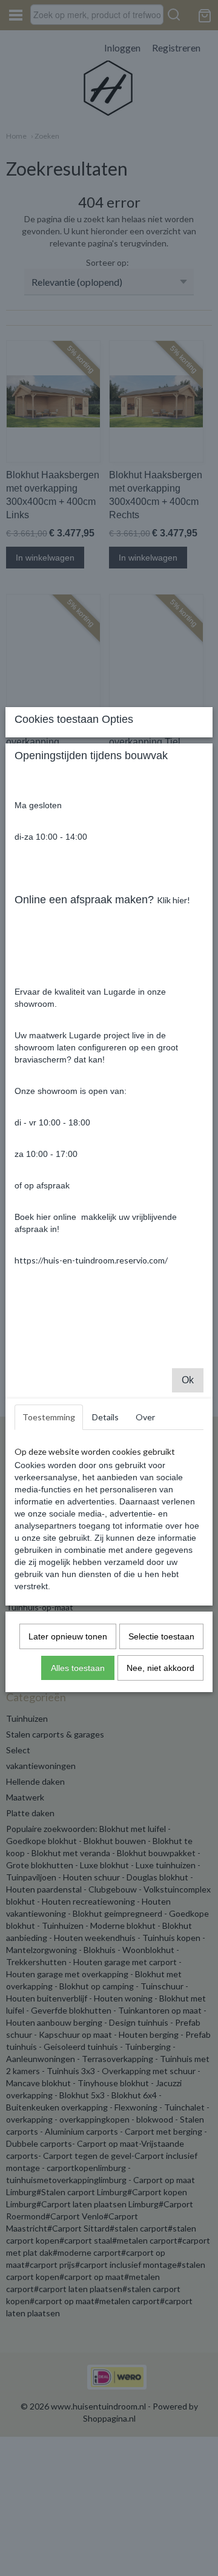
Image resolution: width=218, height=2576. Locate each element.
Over (145, 1417)
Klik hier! (173, 900)
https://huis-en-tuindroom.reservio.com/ (91, 1260)
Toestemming (49, 1417)
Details (105, 1417)
